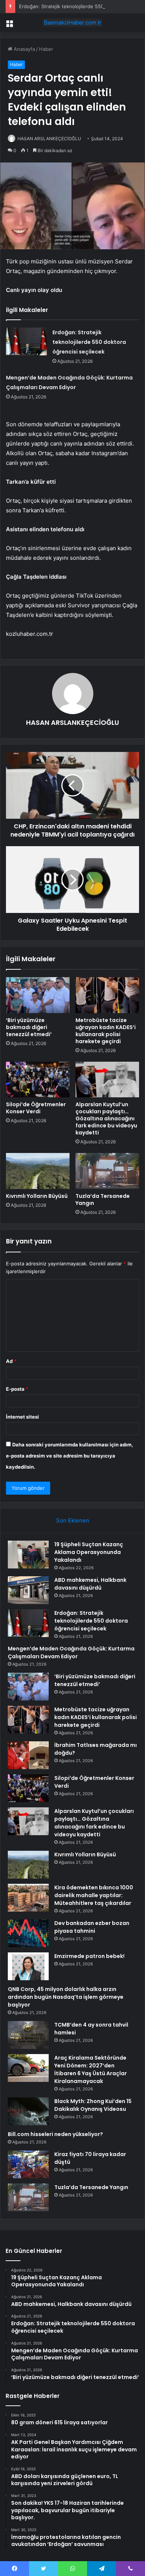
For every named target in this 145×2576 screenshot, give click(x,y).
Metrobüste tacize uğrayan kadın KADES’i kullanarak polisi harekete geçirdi (106, 1031)
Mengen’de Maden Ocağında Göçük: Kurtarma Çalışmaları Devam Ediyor (71, 1652)
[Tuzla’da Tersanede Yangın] (107, 1171)
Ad (11, 1361)
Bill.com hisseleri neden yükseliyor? (55, 2134)
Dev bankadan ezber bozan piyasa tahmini (92, 1927)
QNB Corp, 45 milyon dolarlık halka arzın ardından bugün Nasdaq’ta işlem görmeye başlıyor (66, 1997)
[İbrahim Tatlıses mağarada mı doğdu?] (28, 1755)
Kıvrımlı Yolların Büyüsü (37, 1196)
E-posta (17, 1389)
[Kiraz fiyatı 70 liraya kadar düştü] (28, 2164)
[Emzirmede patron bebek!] (28, 1966)
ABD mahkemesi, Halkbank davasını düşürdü (90, 1584)
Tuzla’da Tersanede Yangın (103, 1200)
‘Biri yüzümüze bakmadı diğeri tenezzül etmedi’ (29, 1027)
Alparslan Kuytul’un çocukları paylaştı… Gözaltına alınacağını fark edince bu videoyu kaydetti (106, 1118)
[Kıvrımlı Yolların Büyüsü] (38, 1171)
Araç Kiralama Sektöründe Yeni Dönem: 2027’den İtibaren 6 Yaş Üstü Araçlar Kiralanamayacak (91, 2069)
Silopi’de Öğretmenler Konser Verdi (36, 1108)
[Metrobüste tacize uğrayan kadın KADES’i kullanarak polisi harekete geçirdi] (107, 995)
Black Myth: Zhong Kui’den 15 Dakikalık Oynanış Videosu (93, 2105)
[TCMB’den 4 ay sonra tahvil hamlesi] (28, 2035)
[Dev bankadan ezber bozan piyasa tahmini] (28, 1933)
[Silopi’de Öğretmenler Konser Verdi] (38, 1080)
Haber (46, 49)
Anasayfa (24, 49)
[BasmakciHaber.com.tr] (72, 23)
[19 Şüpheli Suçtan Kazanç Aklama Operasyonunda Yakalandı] (28, 1555)
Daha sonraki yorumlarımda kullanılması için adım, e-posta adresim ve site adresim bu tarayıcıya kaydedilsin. (70, 1456)
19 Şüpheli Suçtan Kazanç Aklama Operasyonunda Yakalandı (89, 1552)
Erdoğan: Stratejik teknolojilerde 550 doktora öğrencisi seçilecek (89, 342)
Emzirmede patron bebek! (89, 1956)
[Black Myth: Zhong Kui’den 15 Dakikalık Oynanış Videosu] (28, 2111)
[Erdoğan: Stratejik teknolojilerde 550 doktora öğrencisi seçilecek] (26, 341)
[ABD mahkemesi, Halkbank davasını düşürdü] (28, 1590)
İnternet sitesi (22, 1417)
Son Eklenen (73, 1520)
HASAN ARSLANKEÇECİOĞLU (49, 139)
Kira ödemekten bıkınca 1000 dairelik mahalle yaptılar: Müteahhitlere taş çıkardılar (94, 1895)
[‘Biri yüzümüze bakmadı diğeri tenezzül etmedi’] (38, 995)
